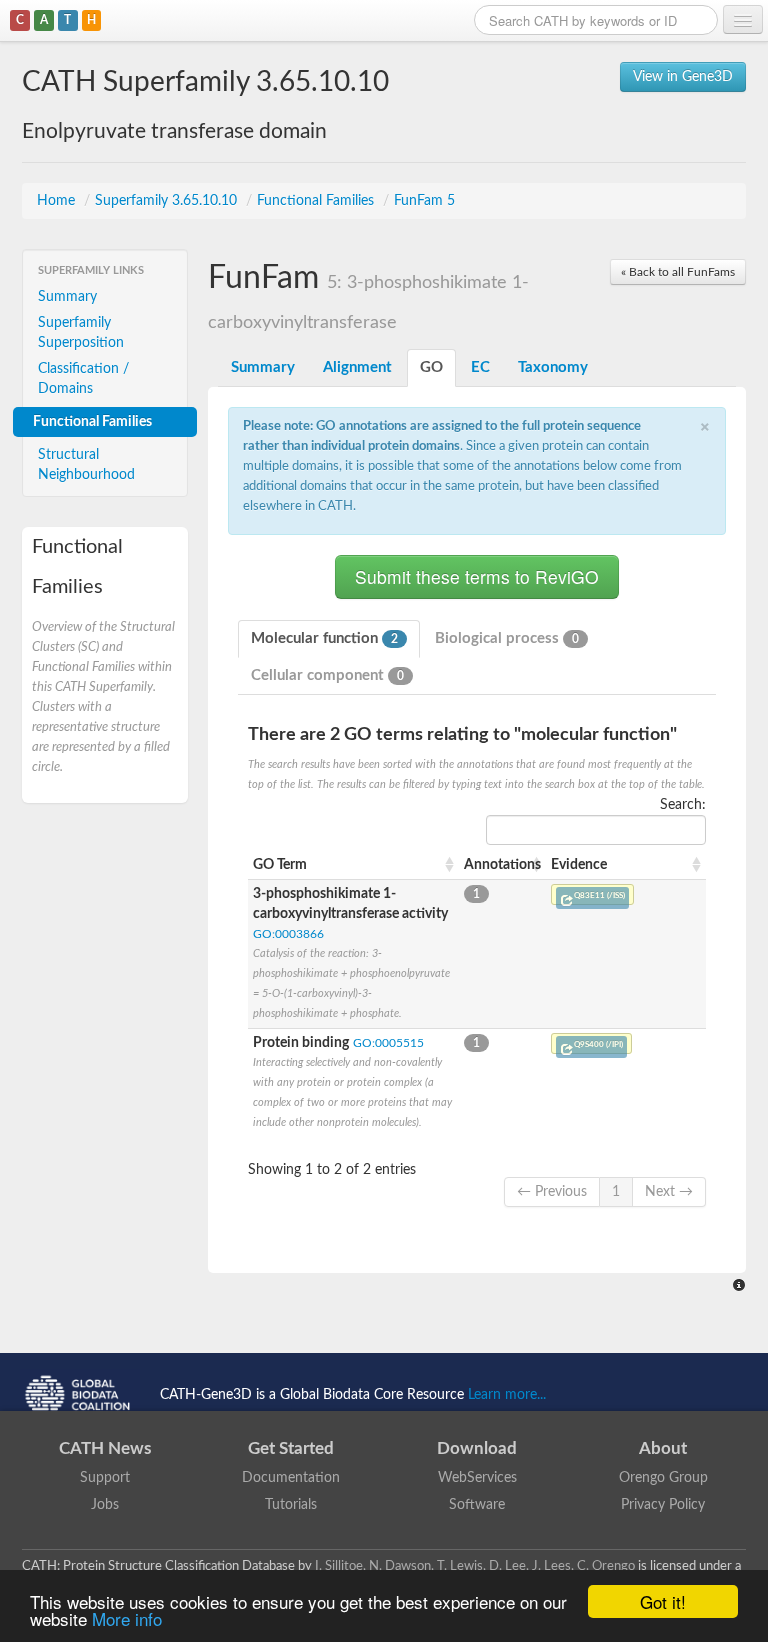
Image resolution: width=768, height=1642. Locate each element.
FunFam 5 (424, 201)
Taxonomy (553, 367)
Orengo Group (663, 1478)
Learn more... (507, 1394)
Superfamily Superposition (81, 333)
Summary (67, 297)
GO (431, 367)
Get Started (291, 1448)
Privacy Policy (663, 1505)
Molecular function (324, 638)
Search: (683, 805)
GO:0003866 (288, 934)
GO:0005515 (388, 1043)
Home (58, 201)
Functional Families (317, 201)
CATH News (105, 1448)
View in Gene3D (683, 77)
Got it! (663, 1601)
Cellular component (327, 675)
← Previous (552, 1192)
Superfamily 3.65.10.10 (168, 201)
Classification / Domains (83, 379)
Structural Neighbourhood (86, 465)
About (663, 1448)
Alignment (357, 367)
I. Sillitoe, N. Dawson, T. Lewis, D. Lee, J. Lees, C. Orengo (475, 1566)
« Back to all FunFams (678, 272)
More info (127, 1618)
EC (480, 367)
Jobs (105, 1505)
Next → (669, 1192)
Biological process (507, 638)
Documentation (291, 1478)
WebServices (477, 1478)
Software (477, 1505)
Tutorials (291, 1505)
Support (105, 1478)
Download (477, 1448)
